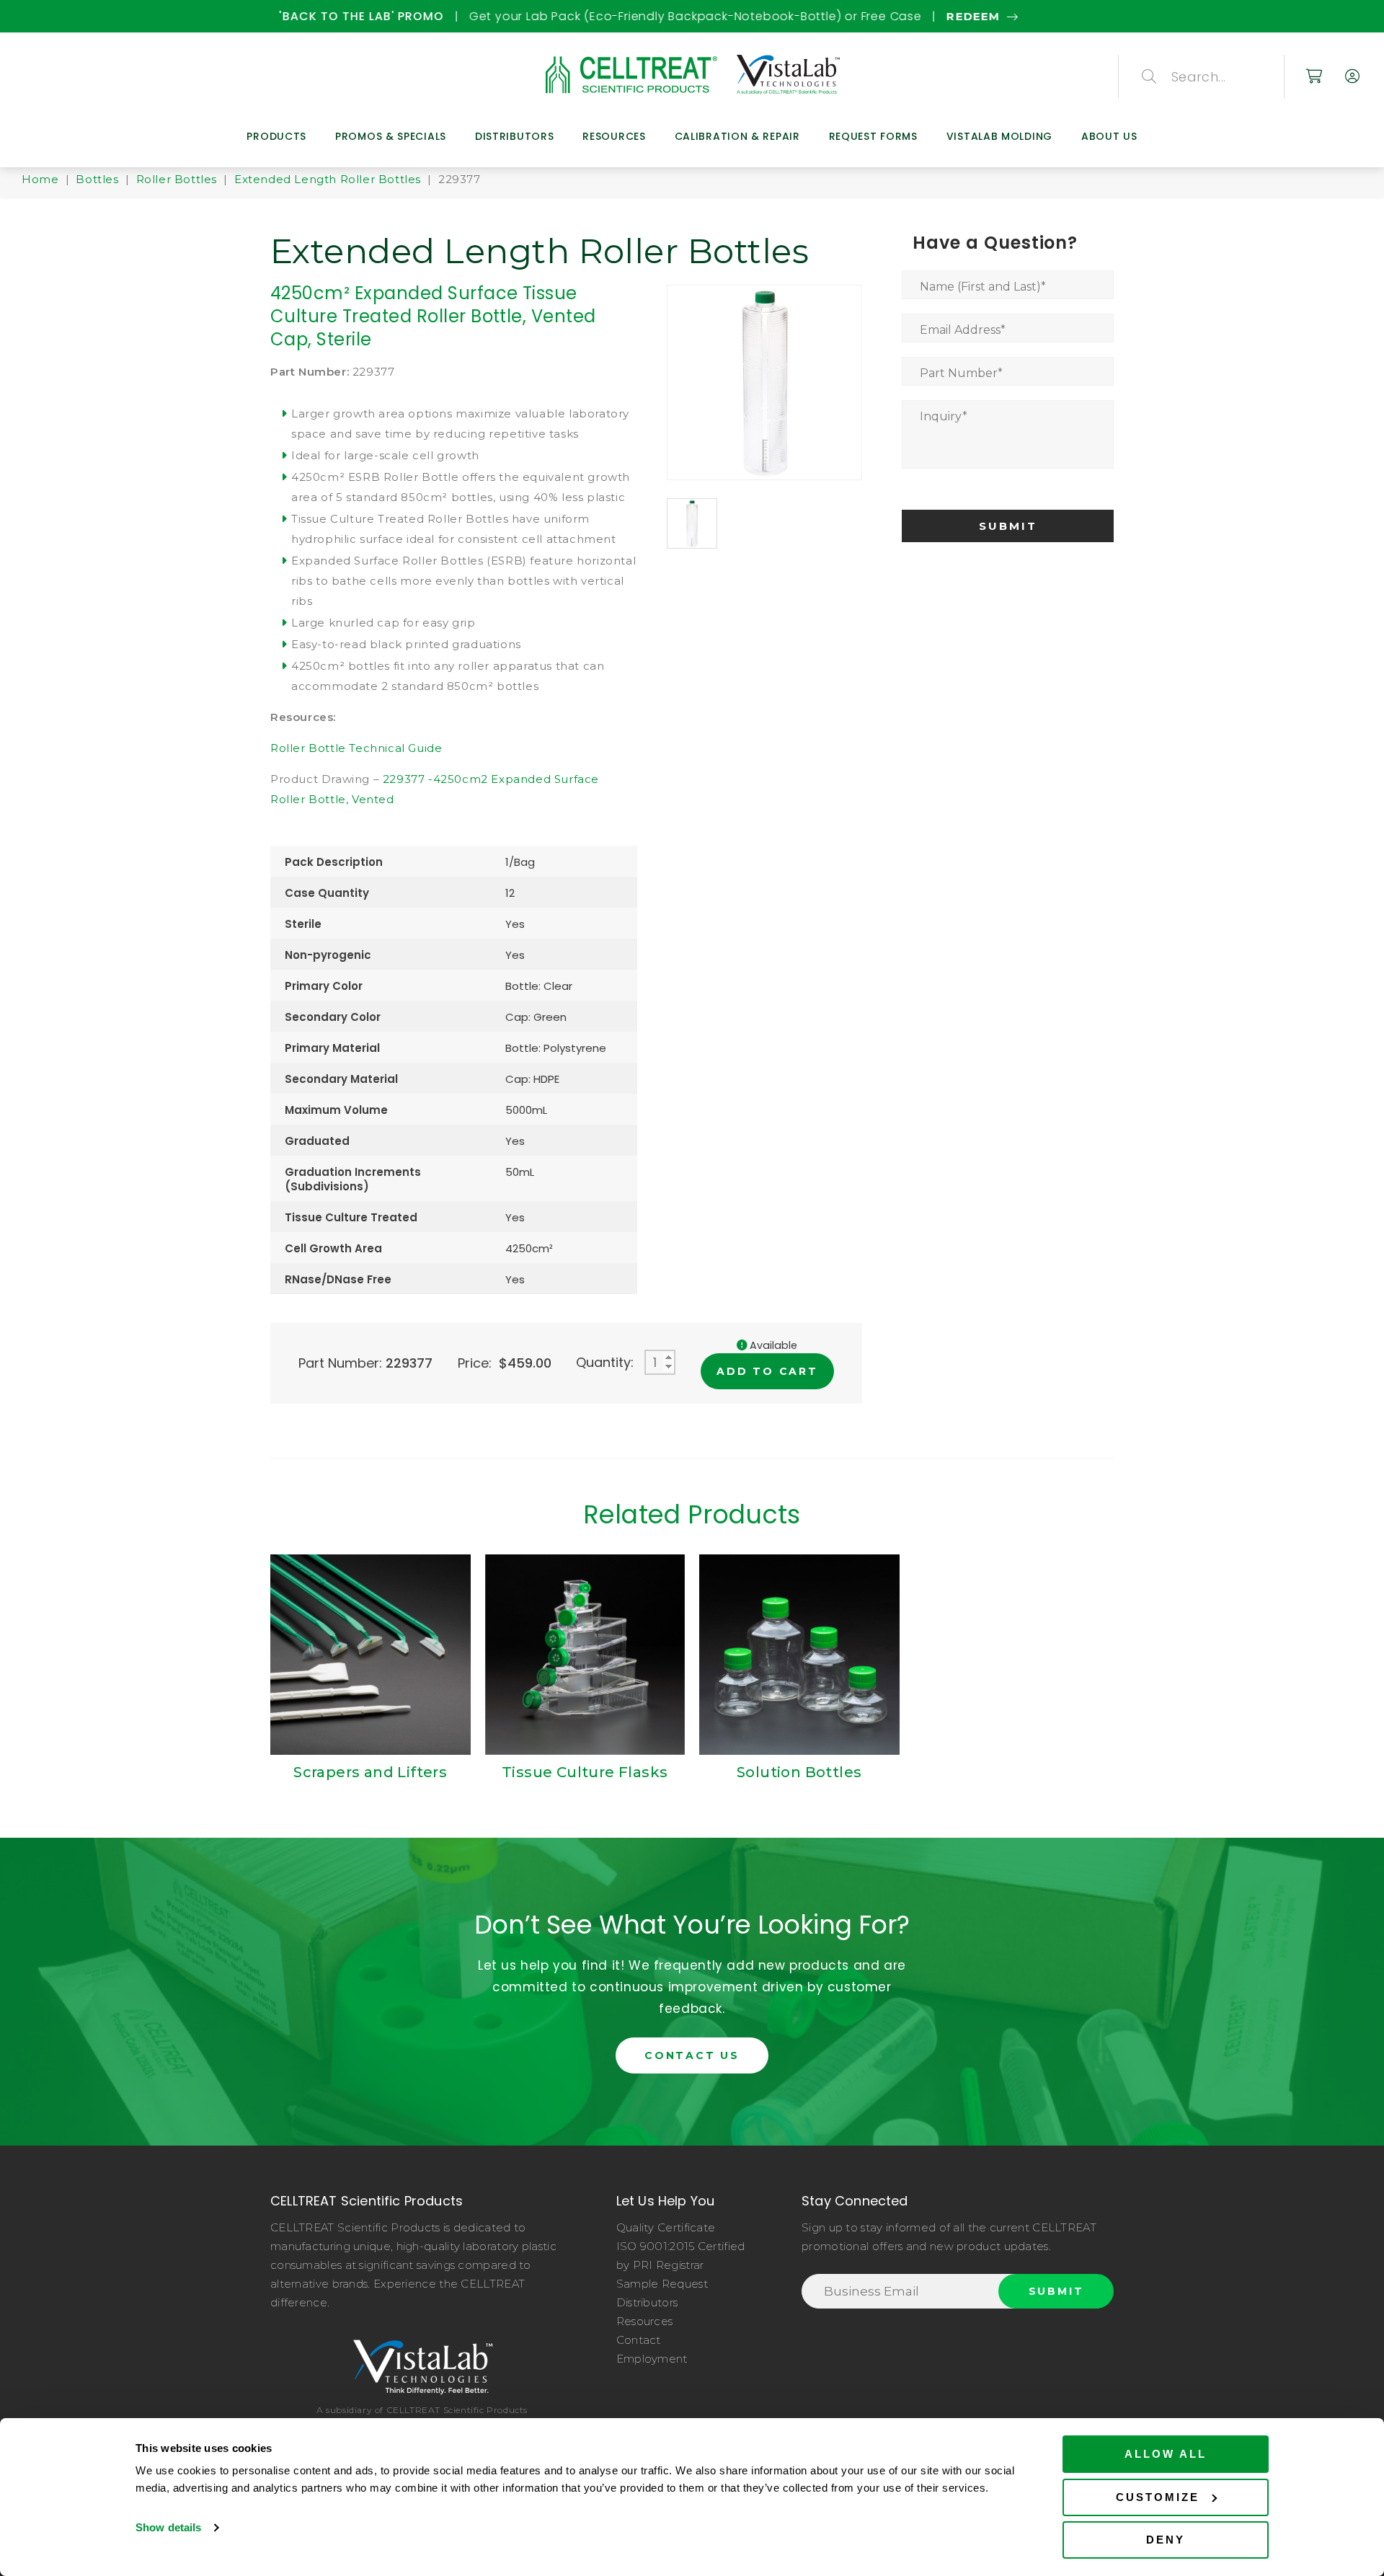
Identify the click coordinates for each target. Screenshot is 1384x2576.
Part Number (961, 373)
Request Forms (873, 136)
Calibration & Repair (737, 136)
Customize (1158, 2497)
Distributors (514, 136)
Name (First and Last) (983, 287)
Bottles (97, 179)
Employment (652, 2359)
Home (40, 179)
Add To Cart (767, 1371)
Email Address (963, 330)
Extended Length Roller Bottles (328, 179)
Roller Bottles (177, 179)
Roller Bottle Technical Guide (356, 748)
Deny (1166, 2540)
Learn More (946, 16)
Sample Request (662, 2284)
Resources (614, 136)
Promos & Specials (391, 136)
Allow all (1166, 2454)
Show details (168, 2527)
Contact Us (692, 2055)
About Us (1109, 136)
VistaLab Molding (999, 136)
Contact (639, 2340)
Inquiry (944, 416)
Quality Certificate (666, 2227)
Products (276, 136)
